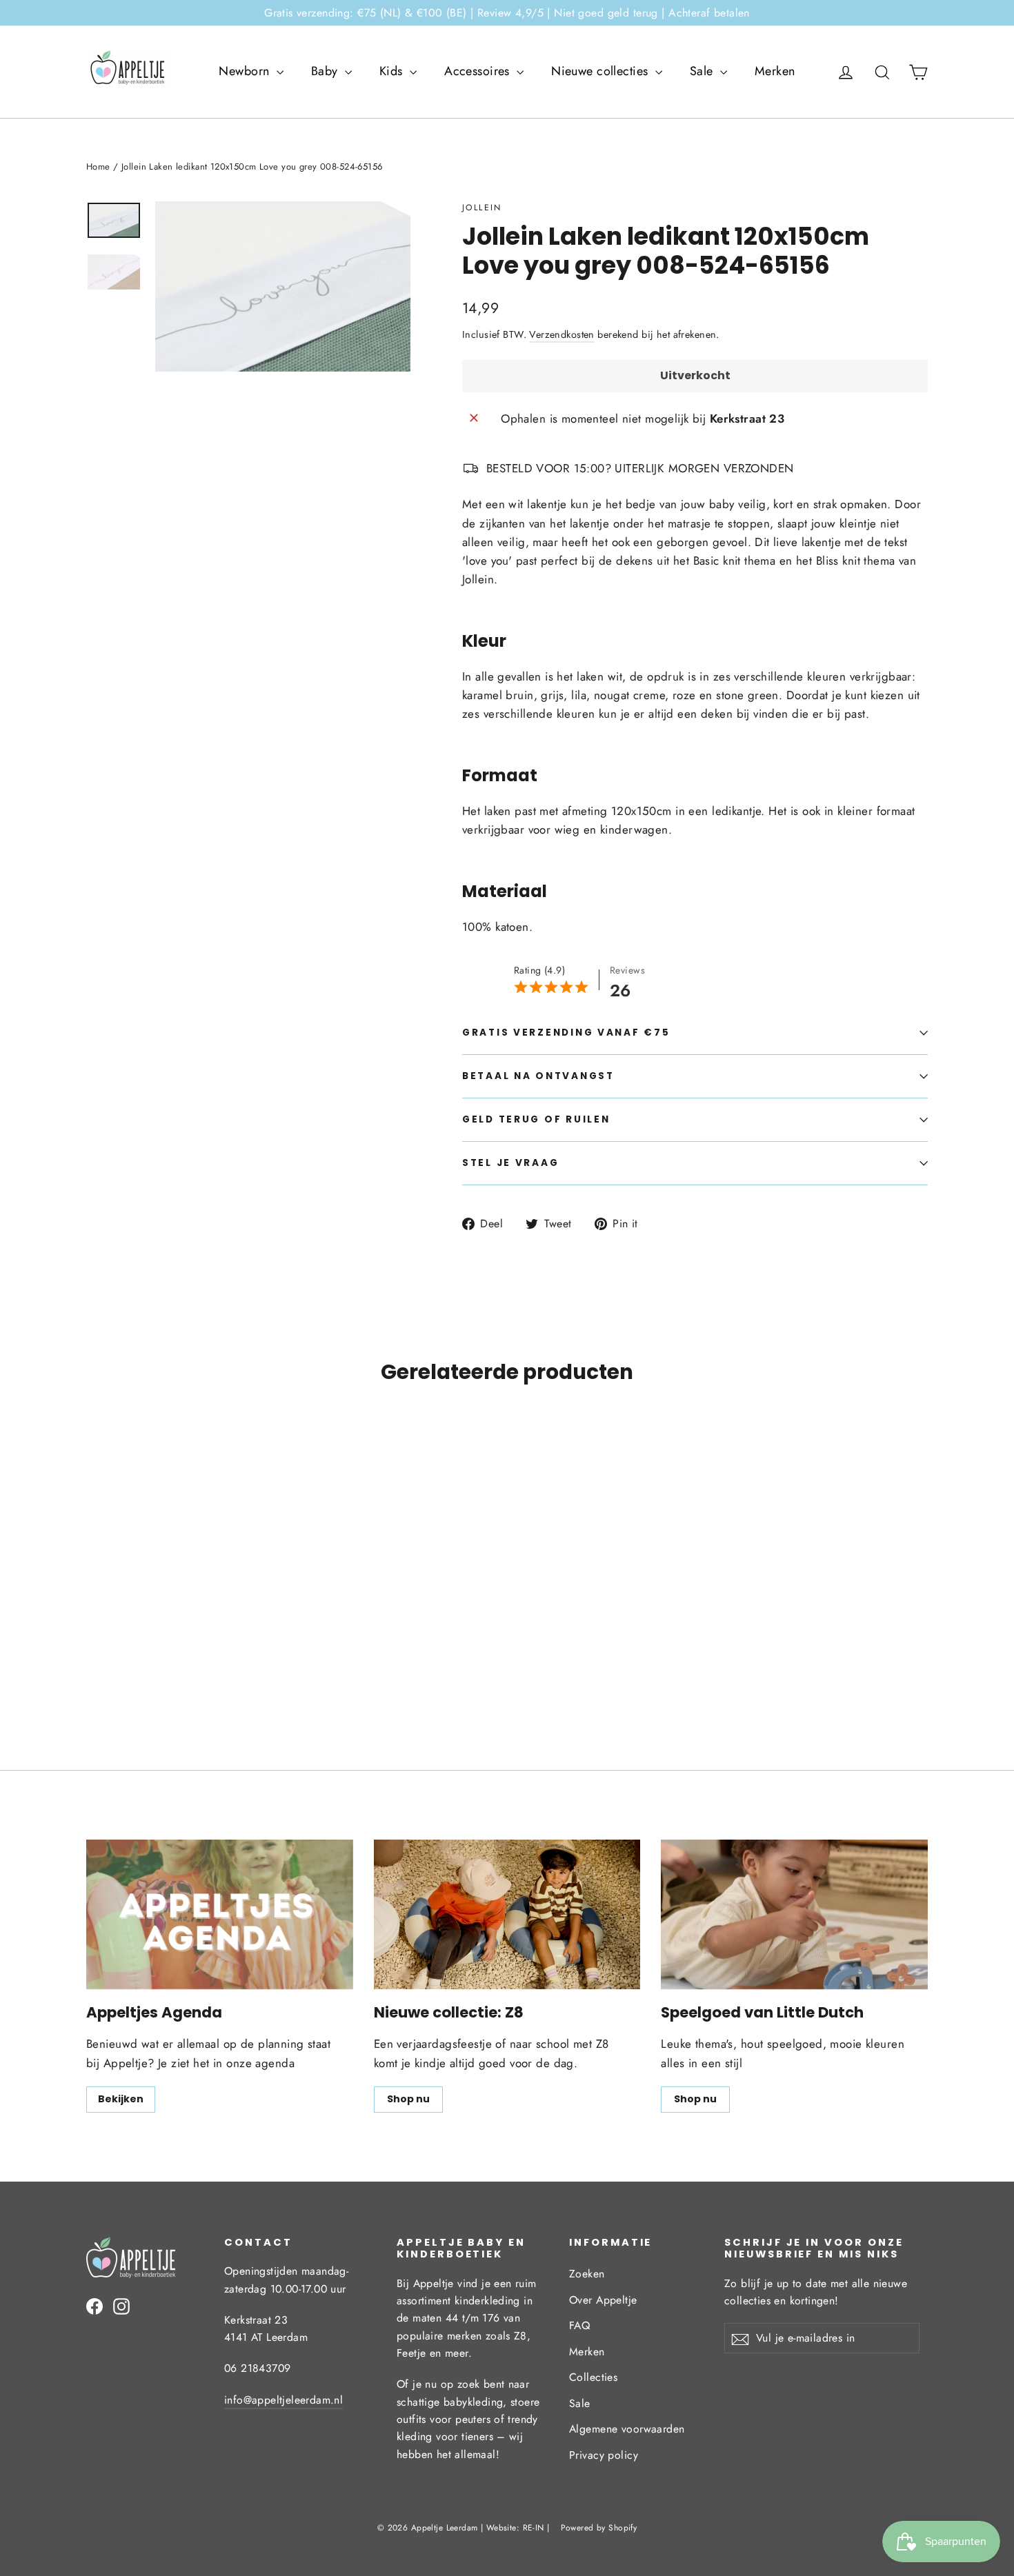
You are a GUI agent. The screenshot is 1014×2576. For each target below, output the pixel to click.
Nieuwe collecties (602, 71)
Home (98, 167)
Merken (775, 71)
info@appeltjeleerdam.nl (284, 2400)
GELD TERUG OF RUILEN (536, 1119)
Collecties (593, 2377)
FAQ (579, 2325)
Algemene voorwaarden (627, 2429)
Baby (326, 71)
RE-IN (534, 2528)
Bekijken (121, 2099)
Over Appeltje (603, 2300)
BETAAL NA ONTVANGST (538, 1076)
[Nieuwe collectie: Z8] (507, 1914)
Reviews (627, 970)
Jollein (482, 208)
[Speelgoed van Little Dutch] (794, 1914)
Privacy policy (604, 2455)
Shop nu (408, 2099)
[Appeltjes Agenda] (220, 1914)
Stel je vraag (510, 1163)
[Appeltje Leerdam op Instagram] (121, 2305)
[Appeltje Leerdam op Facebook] (95, 2305)
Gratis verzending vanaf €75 (566, 1033)
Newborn (246, 71)
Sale (703, 71)
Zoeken (587, 2274)
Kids (393, 71)
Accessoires (479, 71)
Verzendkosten (562, 334)
